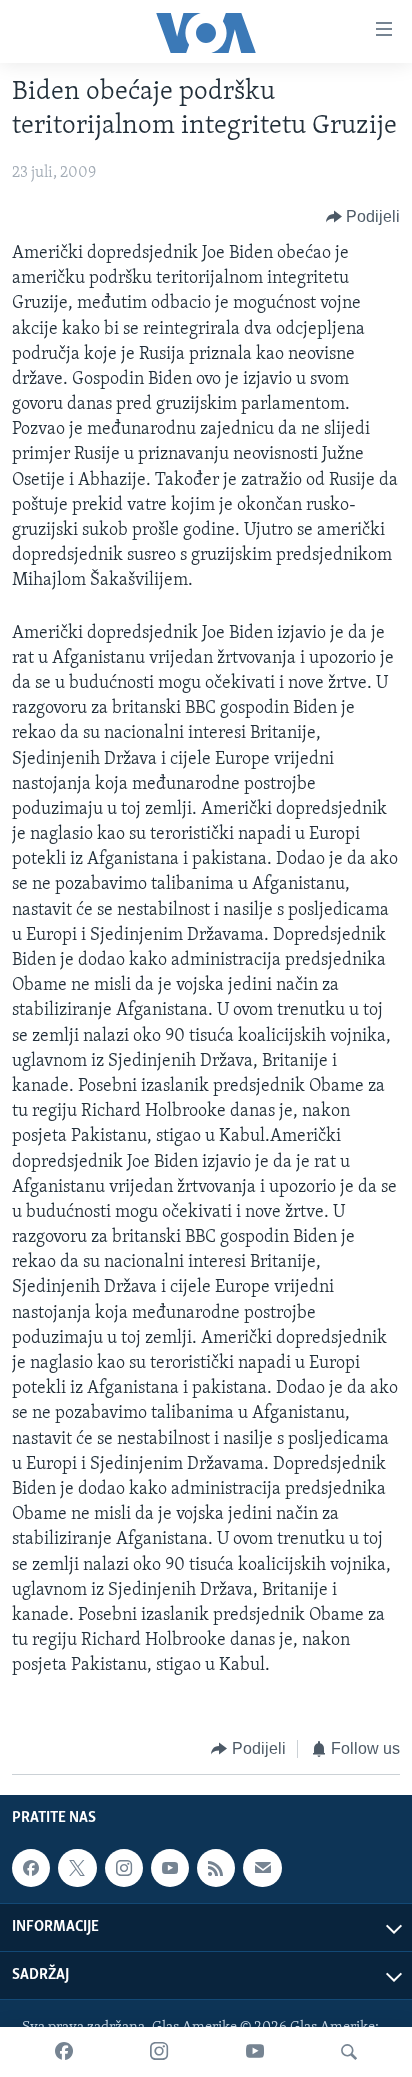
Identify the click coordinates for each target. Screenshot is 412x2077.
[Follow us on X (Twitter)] (77, 1868)
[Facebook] (64, 2052)
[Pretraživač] (349, 2052)
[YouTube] (255, 2052)
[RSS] (216, 1868)
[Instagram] (159, 2052)
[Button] (363, 217)
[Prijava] (262, 1868)
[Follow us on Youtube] (170, 1868)
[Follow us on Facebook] (31, 1868)
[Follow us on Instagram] (124, 1868)
